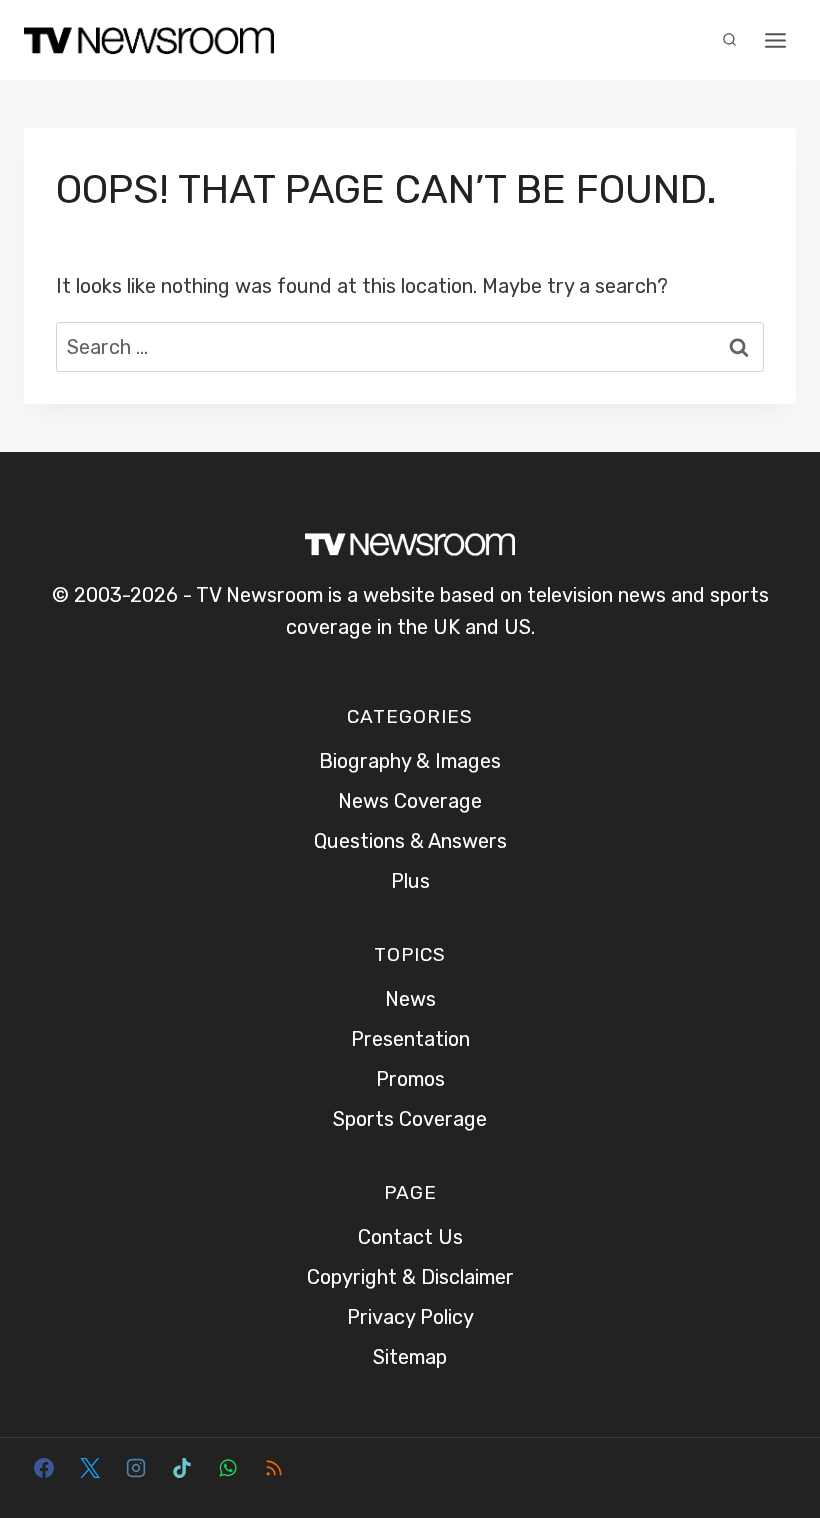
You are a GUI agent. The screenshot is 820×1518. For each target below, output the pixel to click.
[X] (90, 1468)
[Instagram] (136, 1468)
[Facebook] (44, 1468)
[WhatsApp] (228, 1468)
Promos (410, 1079)
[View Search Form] (729, 40)
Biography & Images (410, 761)
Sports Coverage (410, 1119)
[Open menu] (775, 40)
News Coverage (410, 801)
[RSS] (274, 1468)
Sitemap (410, 1357)
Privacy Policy (410, 1317)
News (410, 999)
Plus (410, 881)
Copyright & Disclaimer (410, 1277)
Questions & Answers (410, 841)
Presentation (410, 1039)
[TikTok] (182, 1468)
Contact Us (410, 1237)
